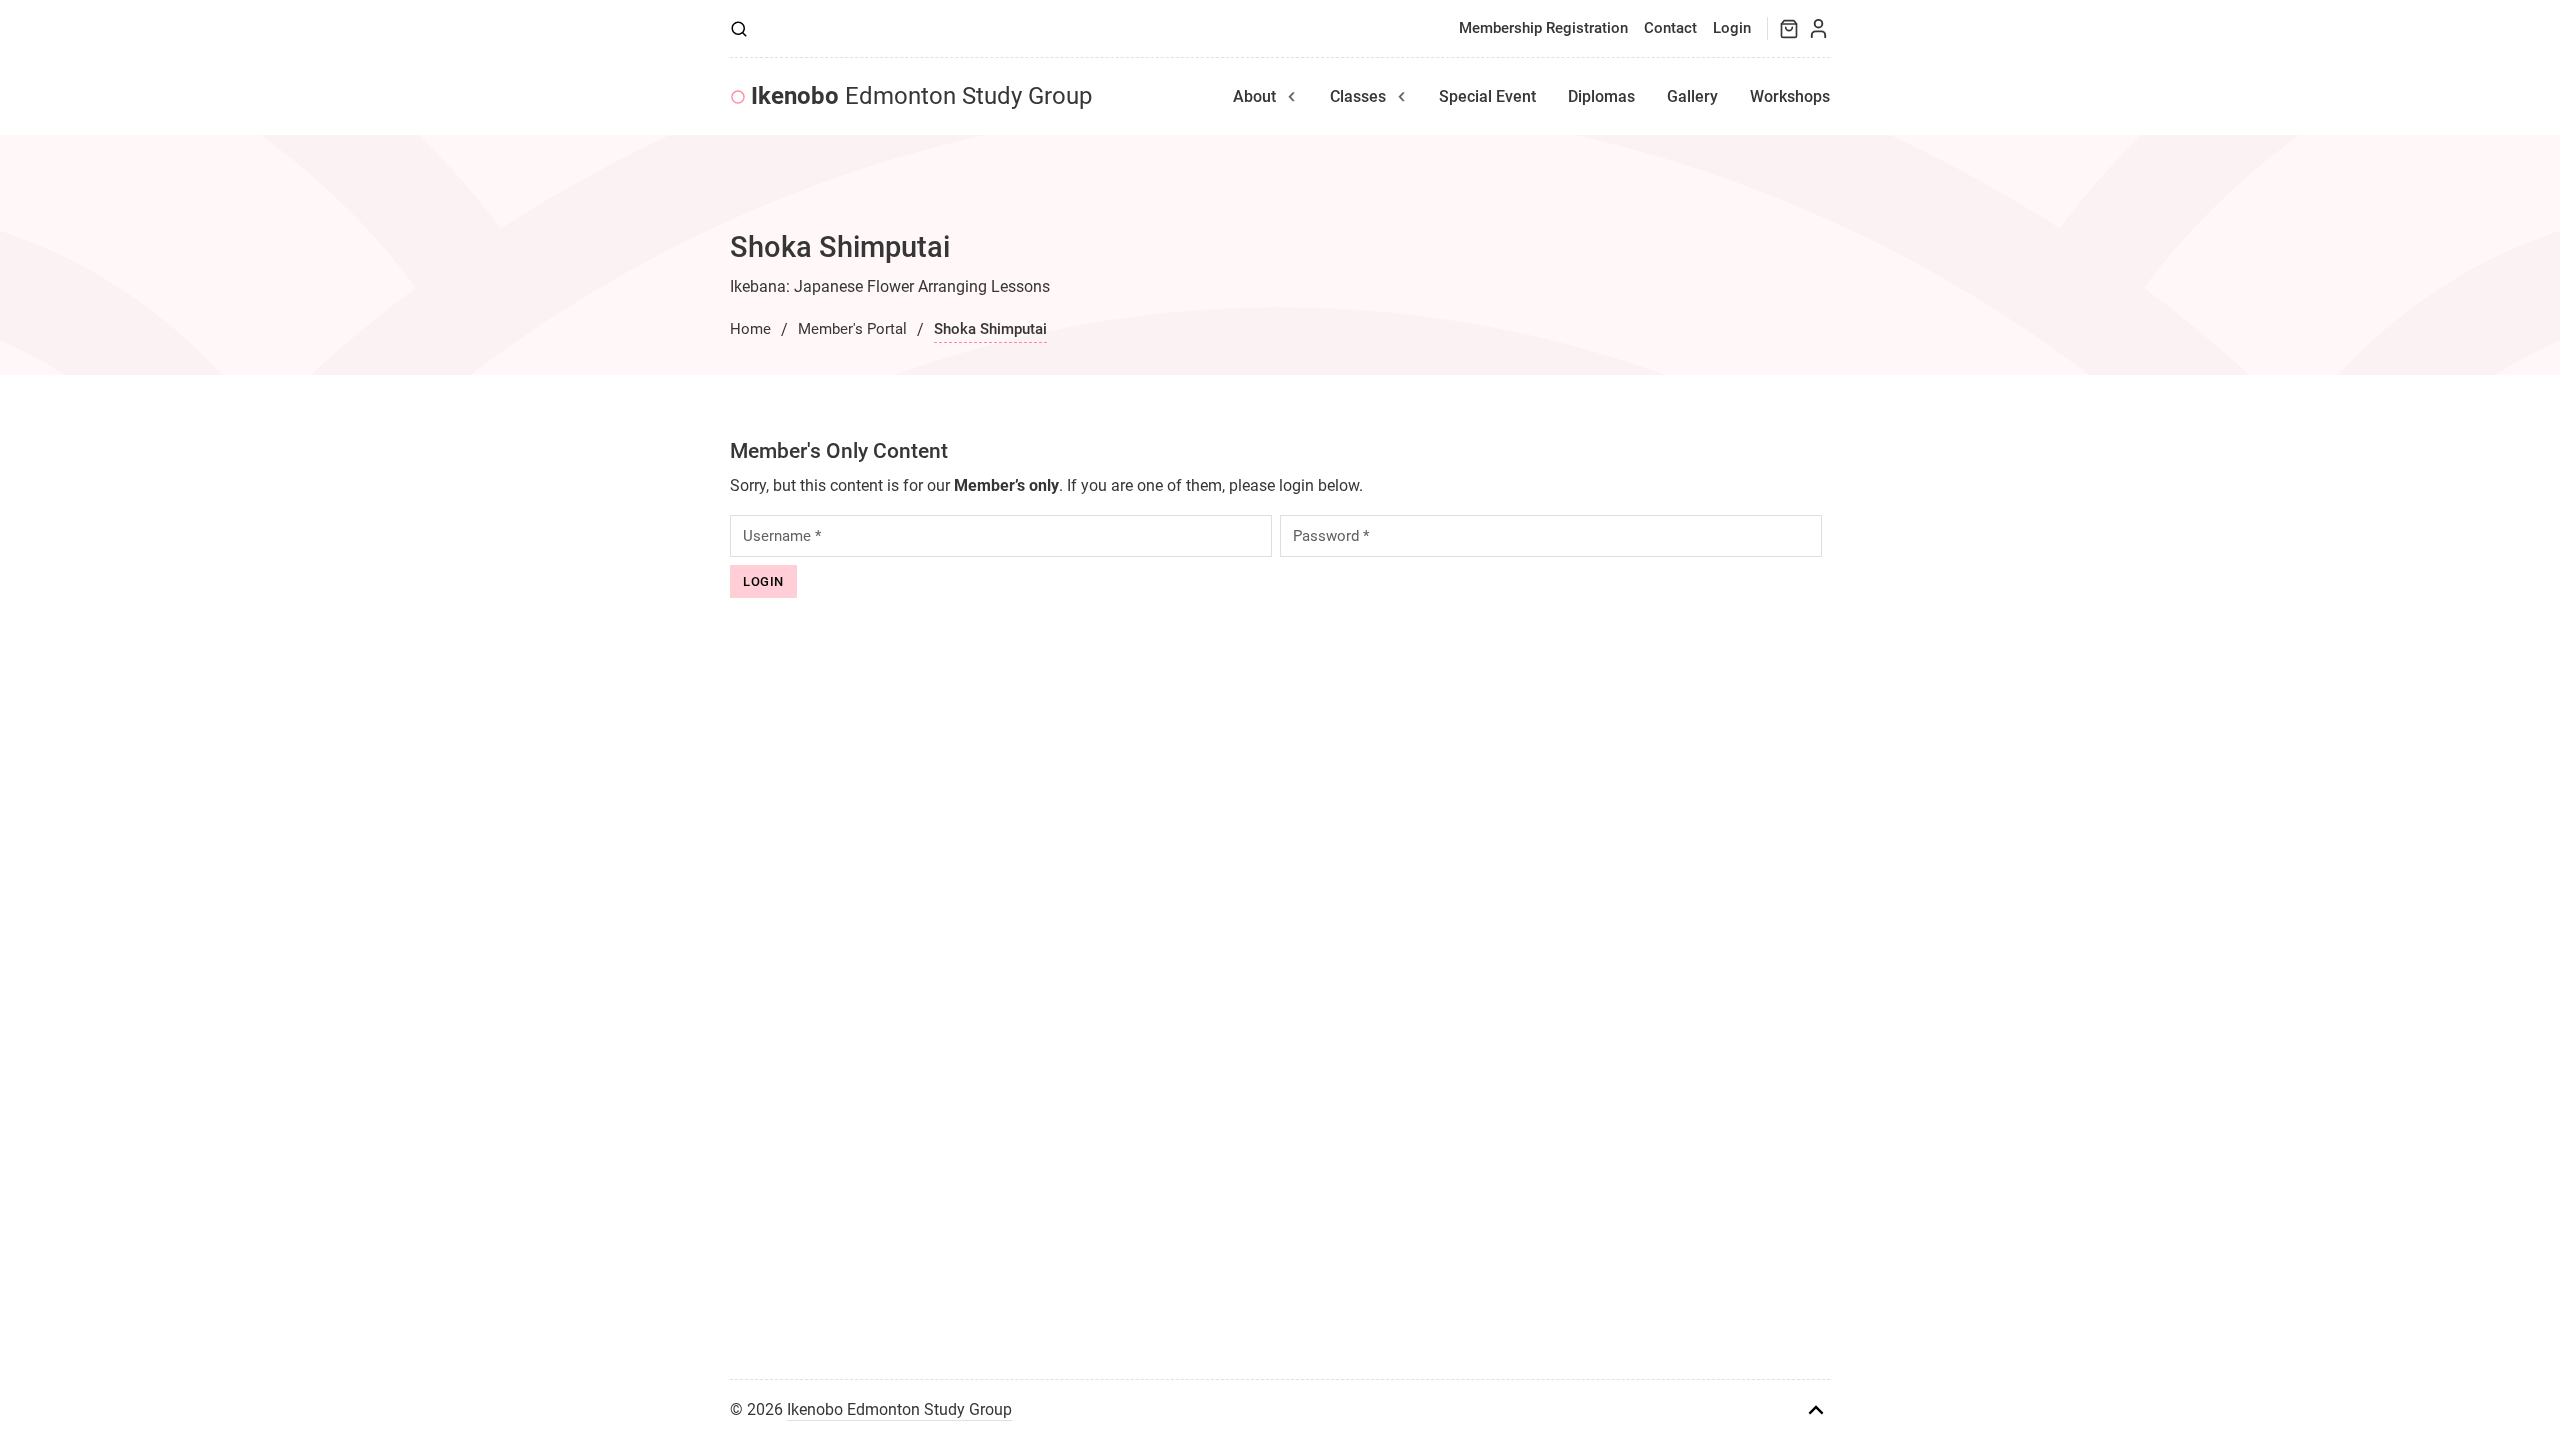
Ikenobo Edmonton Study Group (899, 1409)
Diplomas (1601, 96)
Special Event (1487, 96)
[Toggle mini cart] (1789, 29)
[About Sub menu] (1292, 97)
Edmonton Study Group (921, 96)
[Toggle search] (739, 29)
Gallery (1692, 96)
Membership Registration (1543, 28)
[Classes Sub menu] (1402, 97)
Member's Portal (852, 329)
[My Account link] (1818, 28)
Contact (1670, 28)
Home (750, 329)
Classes (1358, 96)
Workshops (1790, 96)
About (1254, 96)
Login (1732, 28)
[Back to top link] (1816, 1410)
